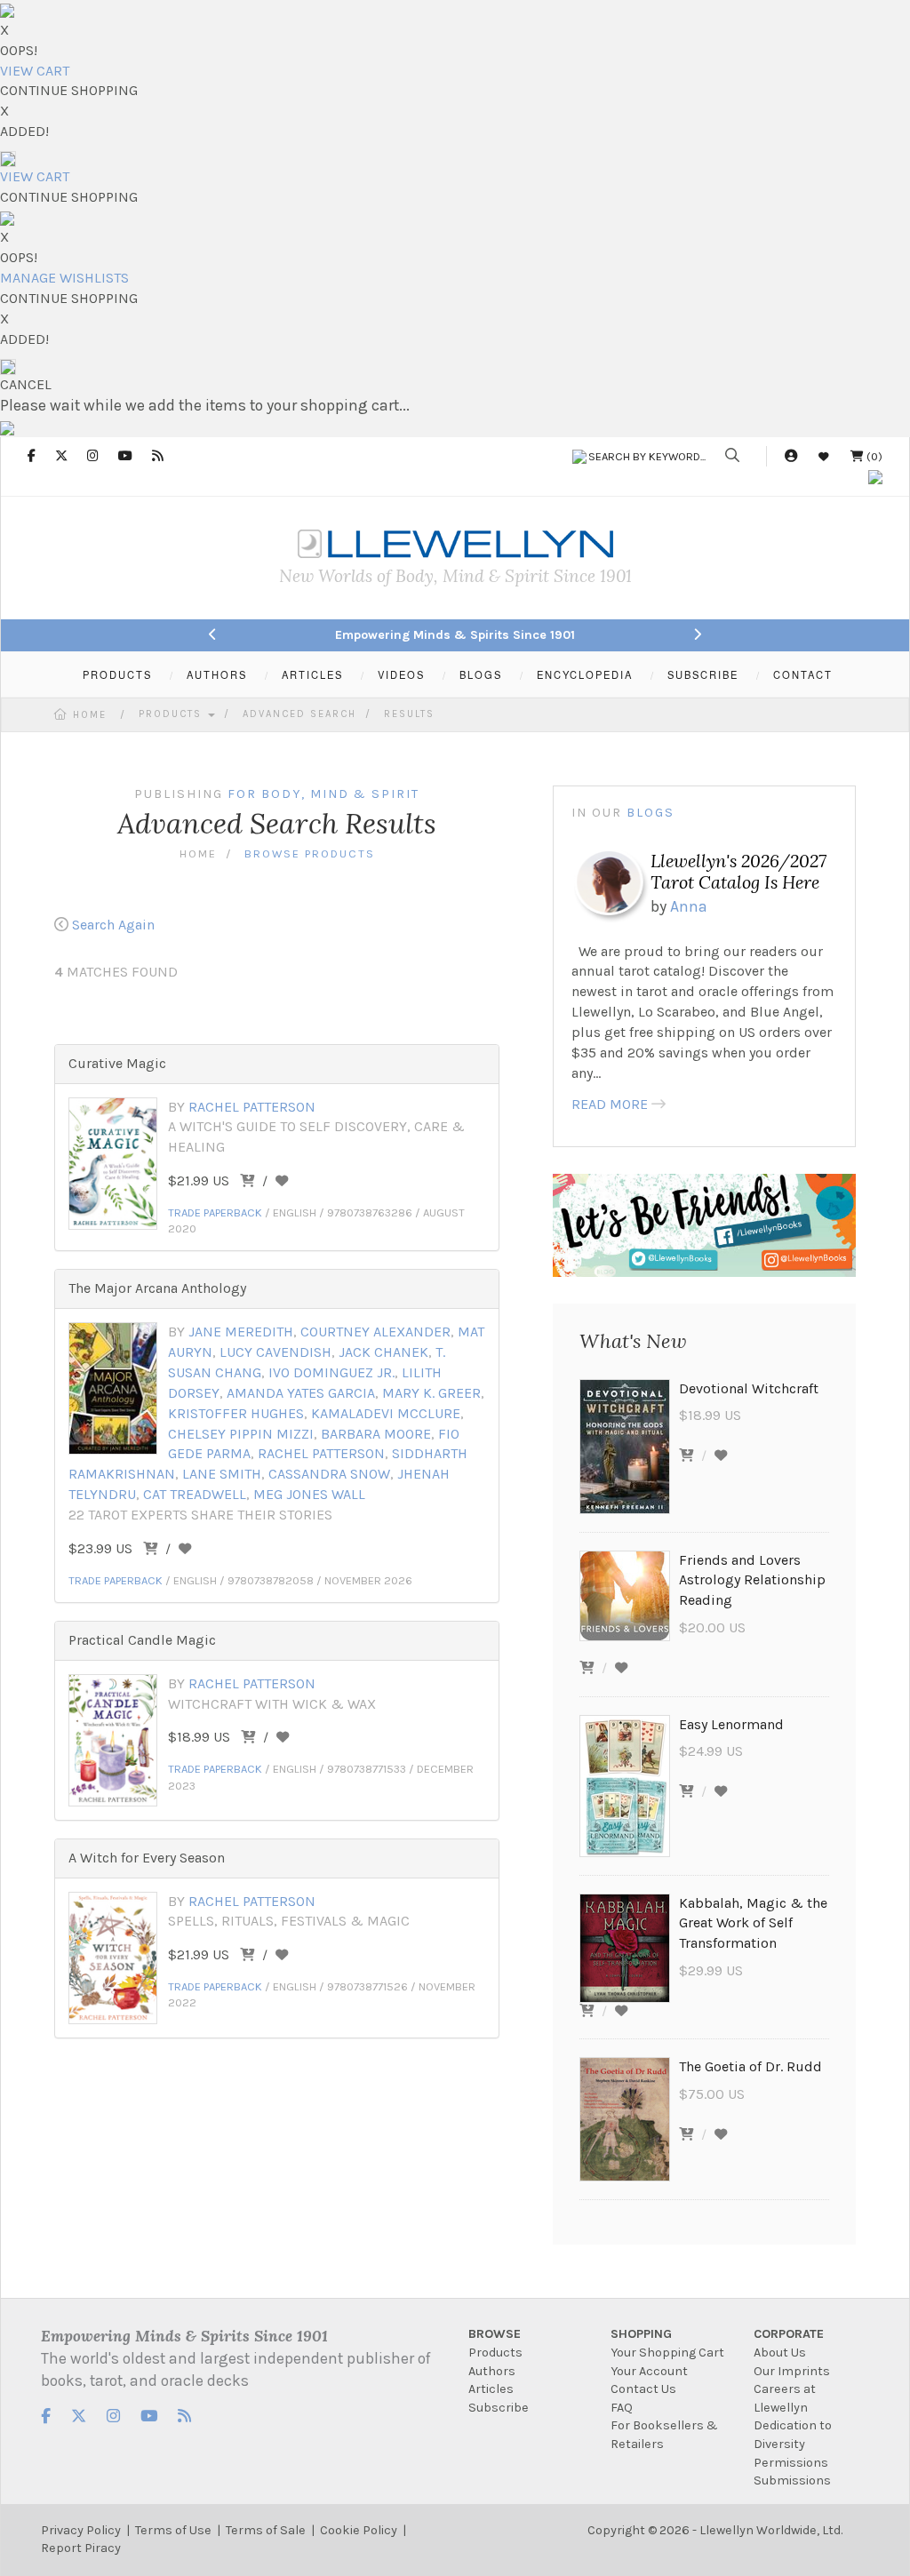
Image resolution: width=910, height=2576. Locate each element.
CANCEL (26, 384)
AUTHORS (217, 674)
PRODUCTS (117, 674)
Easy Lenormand (731, 1724)
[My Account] (791, 456)
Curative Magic (117, 1063)
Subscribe (499, 2408)
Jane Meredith (241, 1332)
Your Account (649, 2371)
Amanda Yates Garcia (301, 1393)
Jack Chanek (383, 1352)
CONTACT (803, 674)
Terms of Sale (266, 2530)
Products (172, 714)
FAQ (622, 2408)
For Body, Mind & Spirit (323, 794)
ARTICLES (312, 674)
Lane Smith (222, 1474)
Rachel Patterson (252, 1107)
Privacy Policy (81, 2530)
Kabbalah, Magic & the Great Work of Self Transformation (753, 1923)
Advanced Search (299, 714)
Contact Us (643, 2389)
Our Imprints (792, 2371)
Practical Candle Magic (142, 1640)
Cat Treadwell (195, 1494)
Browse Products (310, 853)
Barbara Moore (376, 1434)
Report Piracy (81, 2548)
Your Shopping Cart (667, 2353)
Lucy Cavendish (275, 1352)
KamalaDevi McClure (386, 1413)
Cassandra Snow (329, 1474)
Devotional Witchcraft (749, 1388)
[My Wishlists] (824, 456)
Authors (492, 2371)
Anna (689, 906)
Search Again (113, 925)
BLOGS (481, 674)
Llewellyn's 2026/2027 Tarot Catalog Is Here (738, 871)
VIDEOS (401, 674)
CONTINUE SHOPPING (69, 90)
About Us (780, 2353)
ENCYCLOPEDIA (585, 674)
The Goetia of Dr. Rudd (750, 2066)
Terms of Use (173, 2530)
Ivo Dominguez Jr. (331, 1372)
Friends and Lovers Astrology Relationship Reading (752, 1580)
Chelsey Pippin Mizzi (241, 1434)
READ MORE (610, 1104)
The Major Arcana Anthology (157, 1288)
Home (90, 715)
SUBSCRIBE (703, 674)
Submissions (792, 2480)
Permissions (791, 2463)
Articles (491, 2389)
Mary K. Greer (431, 1393)
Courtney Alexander (375, 1332)
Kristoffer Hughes (236, 1413)
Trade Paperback (215, 1212)
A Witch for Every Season (147, 1858)
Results (409, 714)
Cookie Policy (359, 2530)
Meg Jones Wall (309, 1494)
